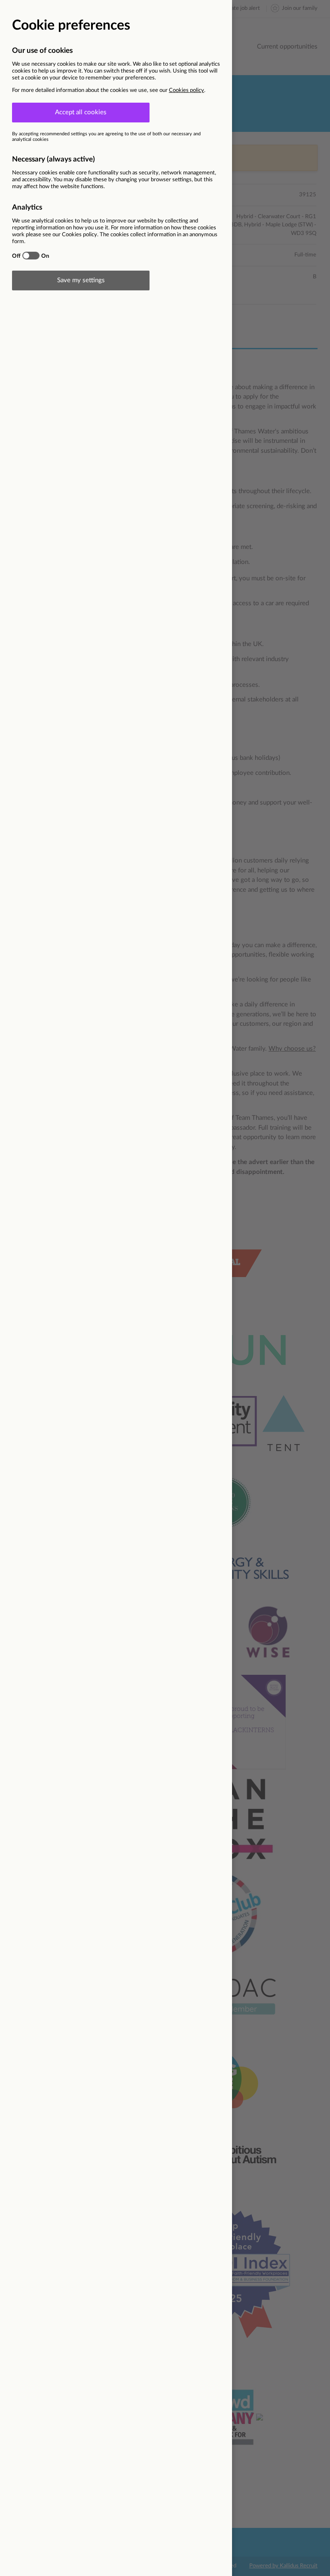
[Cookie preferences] (165, 1288)
